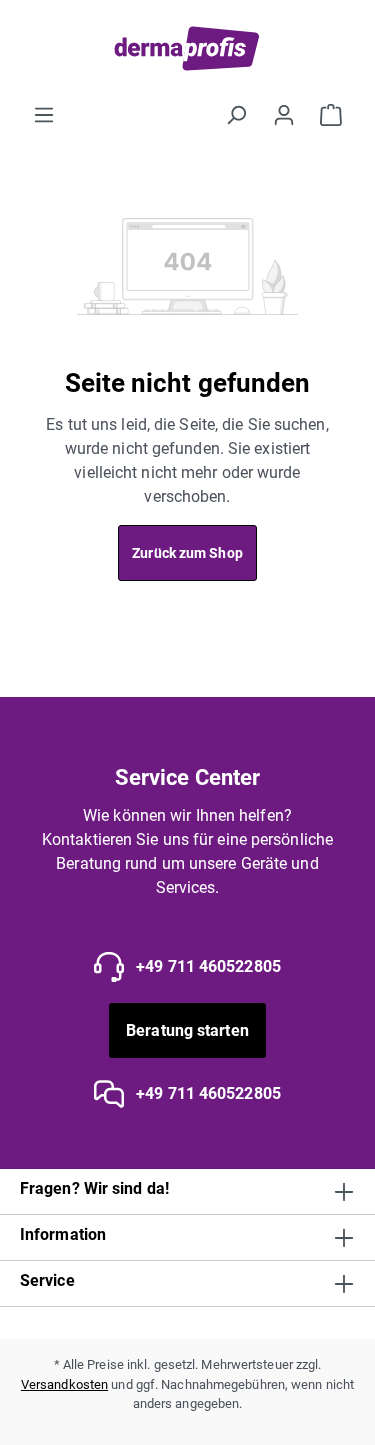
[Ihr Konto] (284, 115)
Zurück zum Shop (187, 553)
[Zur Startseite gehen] (187, 48)
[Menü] (44, 115)
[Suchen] (236, 115)
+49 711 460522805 (206, 966)
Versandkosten (64, 1384)
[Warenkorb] (331, 115)
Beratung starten (187, 1030)
